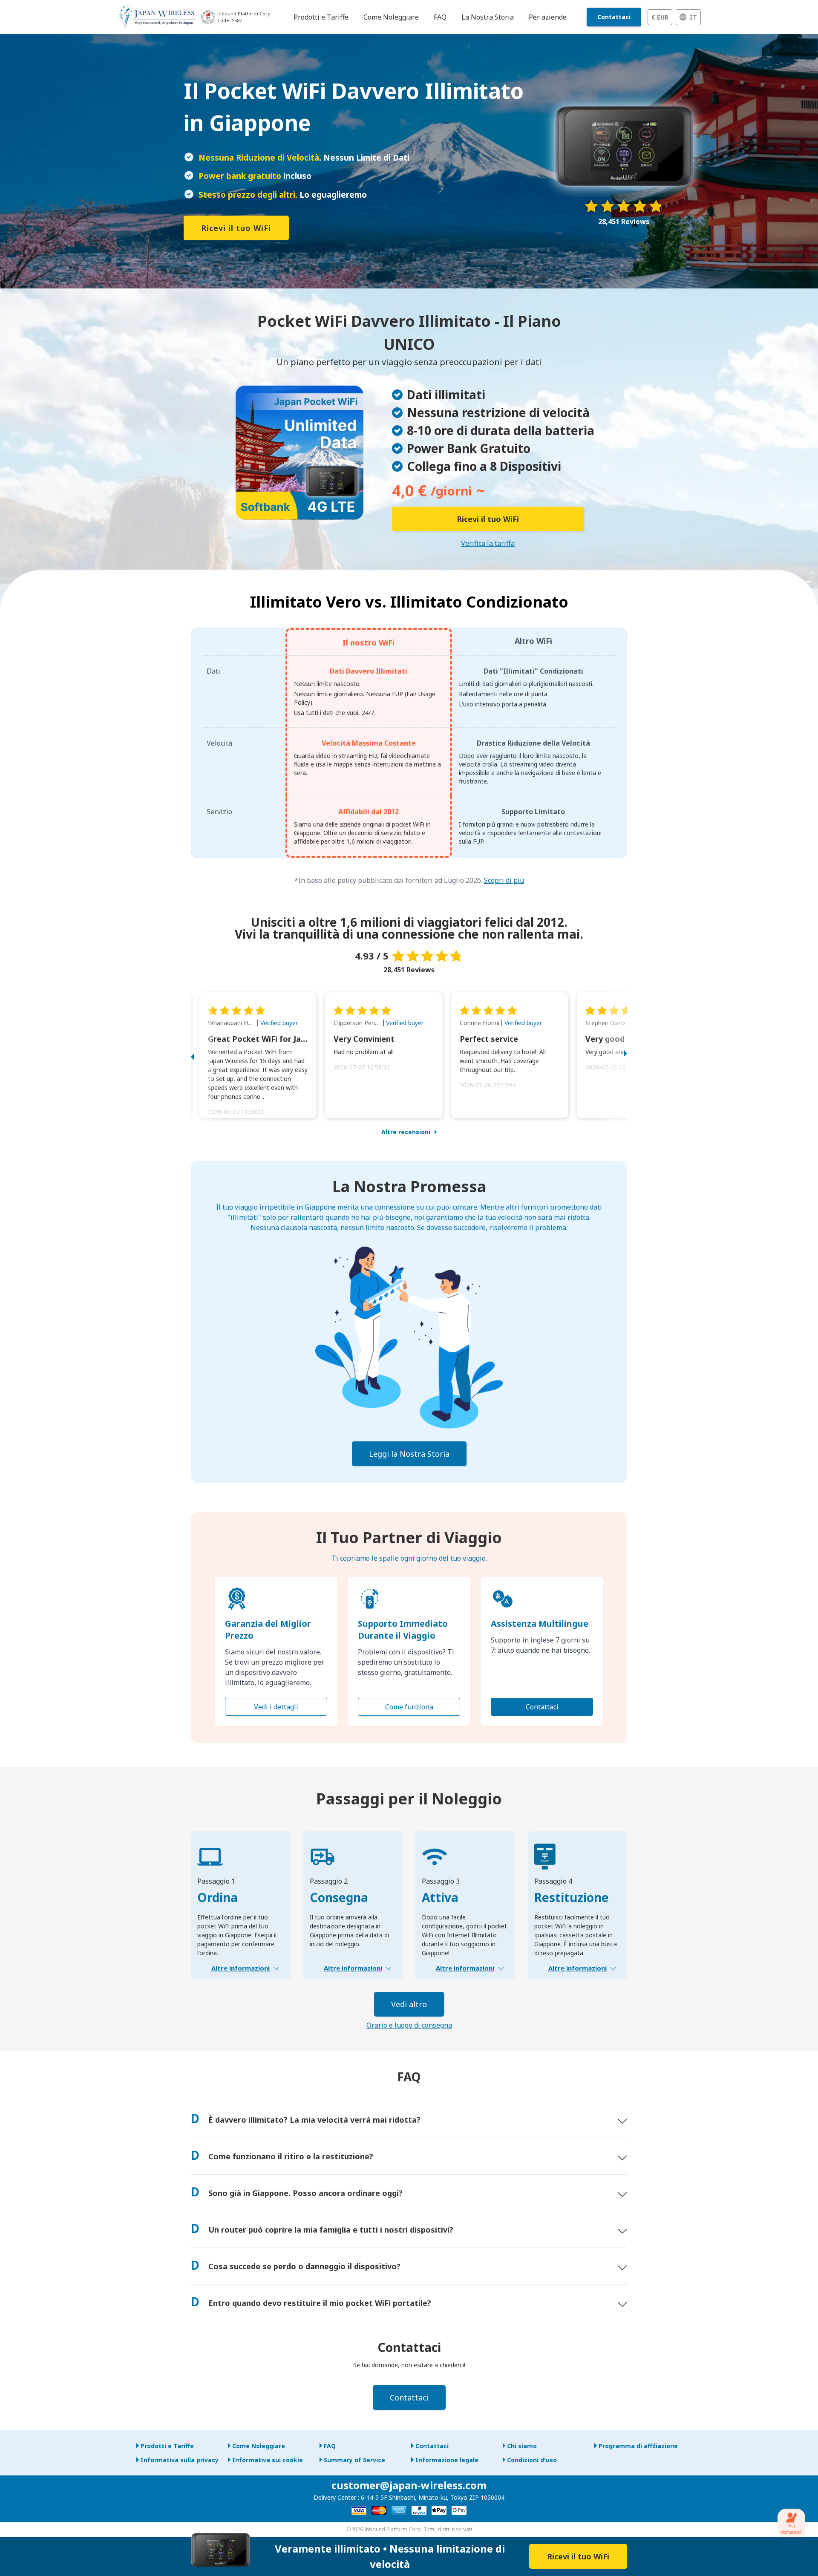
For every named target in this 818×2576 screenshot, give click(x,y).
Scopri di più (504, 880)
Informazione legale (447, 2460)
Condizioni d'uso (532, 2460)
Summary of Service (354, 2460)
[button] (202, 1055)
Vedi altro (409, 2004)
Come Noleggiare (259, 2446)
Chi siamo (522, 2446)
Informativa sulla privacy (180, 2460)
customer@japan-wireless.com (409, 2485)
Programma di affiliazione (638, 2446)
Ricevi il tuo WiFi (236, 228)
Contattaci (614, 17)
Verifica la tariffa (488, 543)
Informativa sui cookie (268, 2460)
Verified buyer (279, 1023)
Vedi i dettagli (276, 1707)
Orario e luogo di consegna (409, 2025)
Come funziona (409, 1707)
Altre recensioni (406, 1132)
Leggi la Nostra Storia (409, 1454)
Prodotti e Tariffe (167, 2446)
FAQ (330, 2446)
